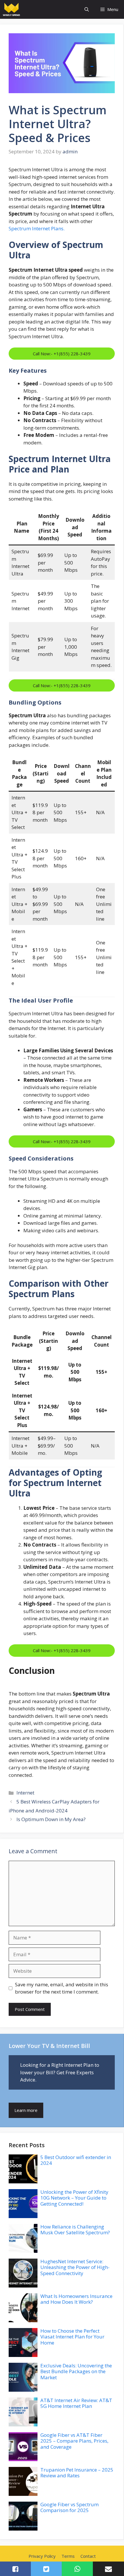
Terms (68, 2556)
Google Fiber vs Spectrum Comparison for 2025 (69, 2507)
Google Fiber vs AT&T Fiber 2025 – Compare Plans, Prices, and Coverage (74, 2441)
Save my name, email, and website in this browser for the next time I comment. (62, 1988)
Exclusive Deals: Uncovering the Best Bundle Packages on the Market (76, 2371)
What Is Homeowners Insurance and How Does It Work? (76, 2299)
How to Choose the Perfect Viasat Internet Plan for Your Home (72, 2337)
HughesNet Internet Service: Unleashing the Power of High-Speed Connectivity (75, 2267)
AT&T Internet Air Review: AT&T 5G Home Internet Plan (76, 2403)
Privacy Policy (42, 2556)
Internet (25, 1793)
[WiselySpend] (11, 9)
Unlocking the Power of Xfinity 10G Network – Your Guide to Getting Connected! (74, 2198)
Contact (88, 2556)
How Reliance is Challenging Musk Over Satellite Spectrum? (76, 2230)
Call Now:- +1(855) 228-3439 (62, 354)
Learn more (26, 2110)
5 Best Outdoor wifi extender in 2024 (76, 2160)
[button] (87, 9)
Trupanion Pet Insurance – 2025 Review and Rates (77, 2473)
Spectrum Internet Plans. (37, 228)
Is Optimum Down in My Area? (51, 1819)
